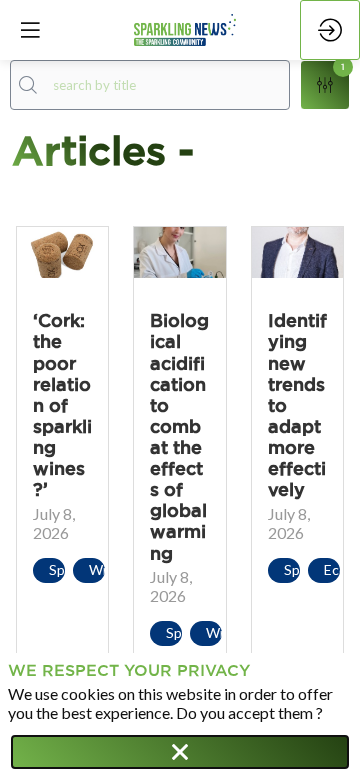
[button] (30, 30)
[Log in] (330, 30)
